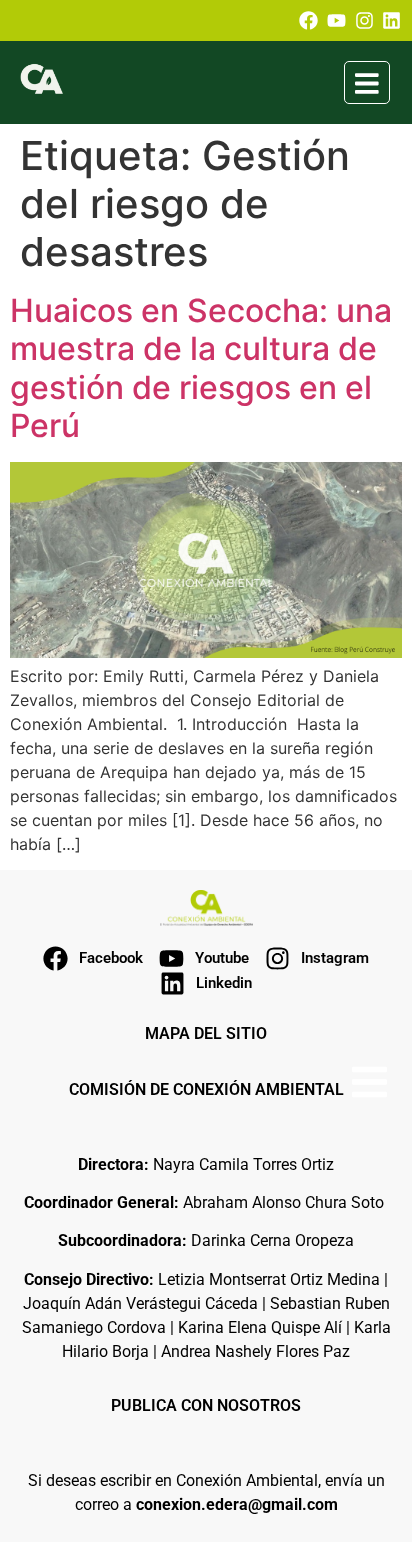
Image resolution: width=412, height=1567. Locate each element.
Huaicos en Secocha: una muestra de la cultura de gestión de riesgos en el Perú (201, 368)
